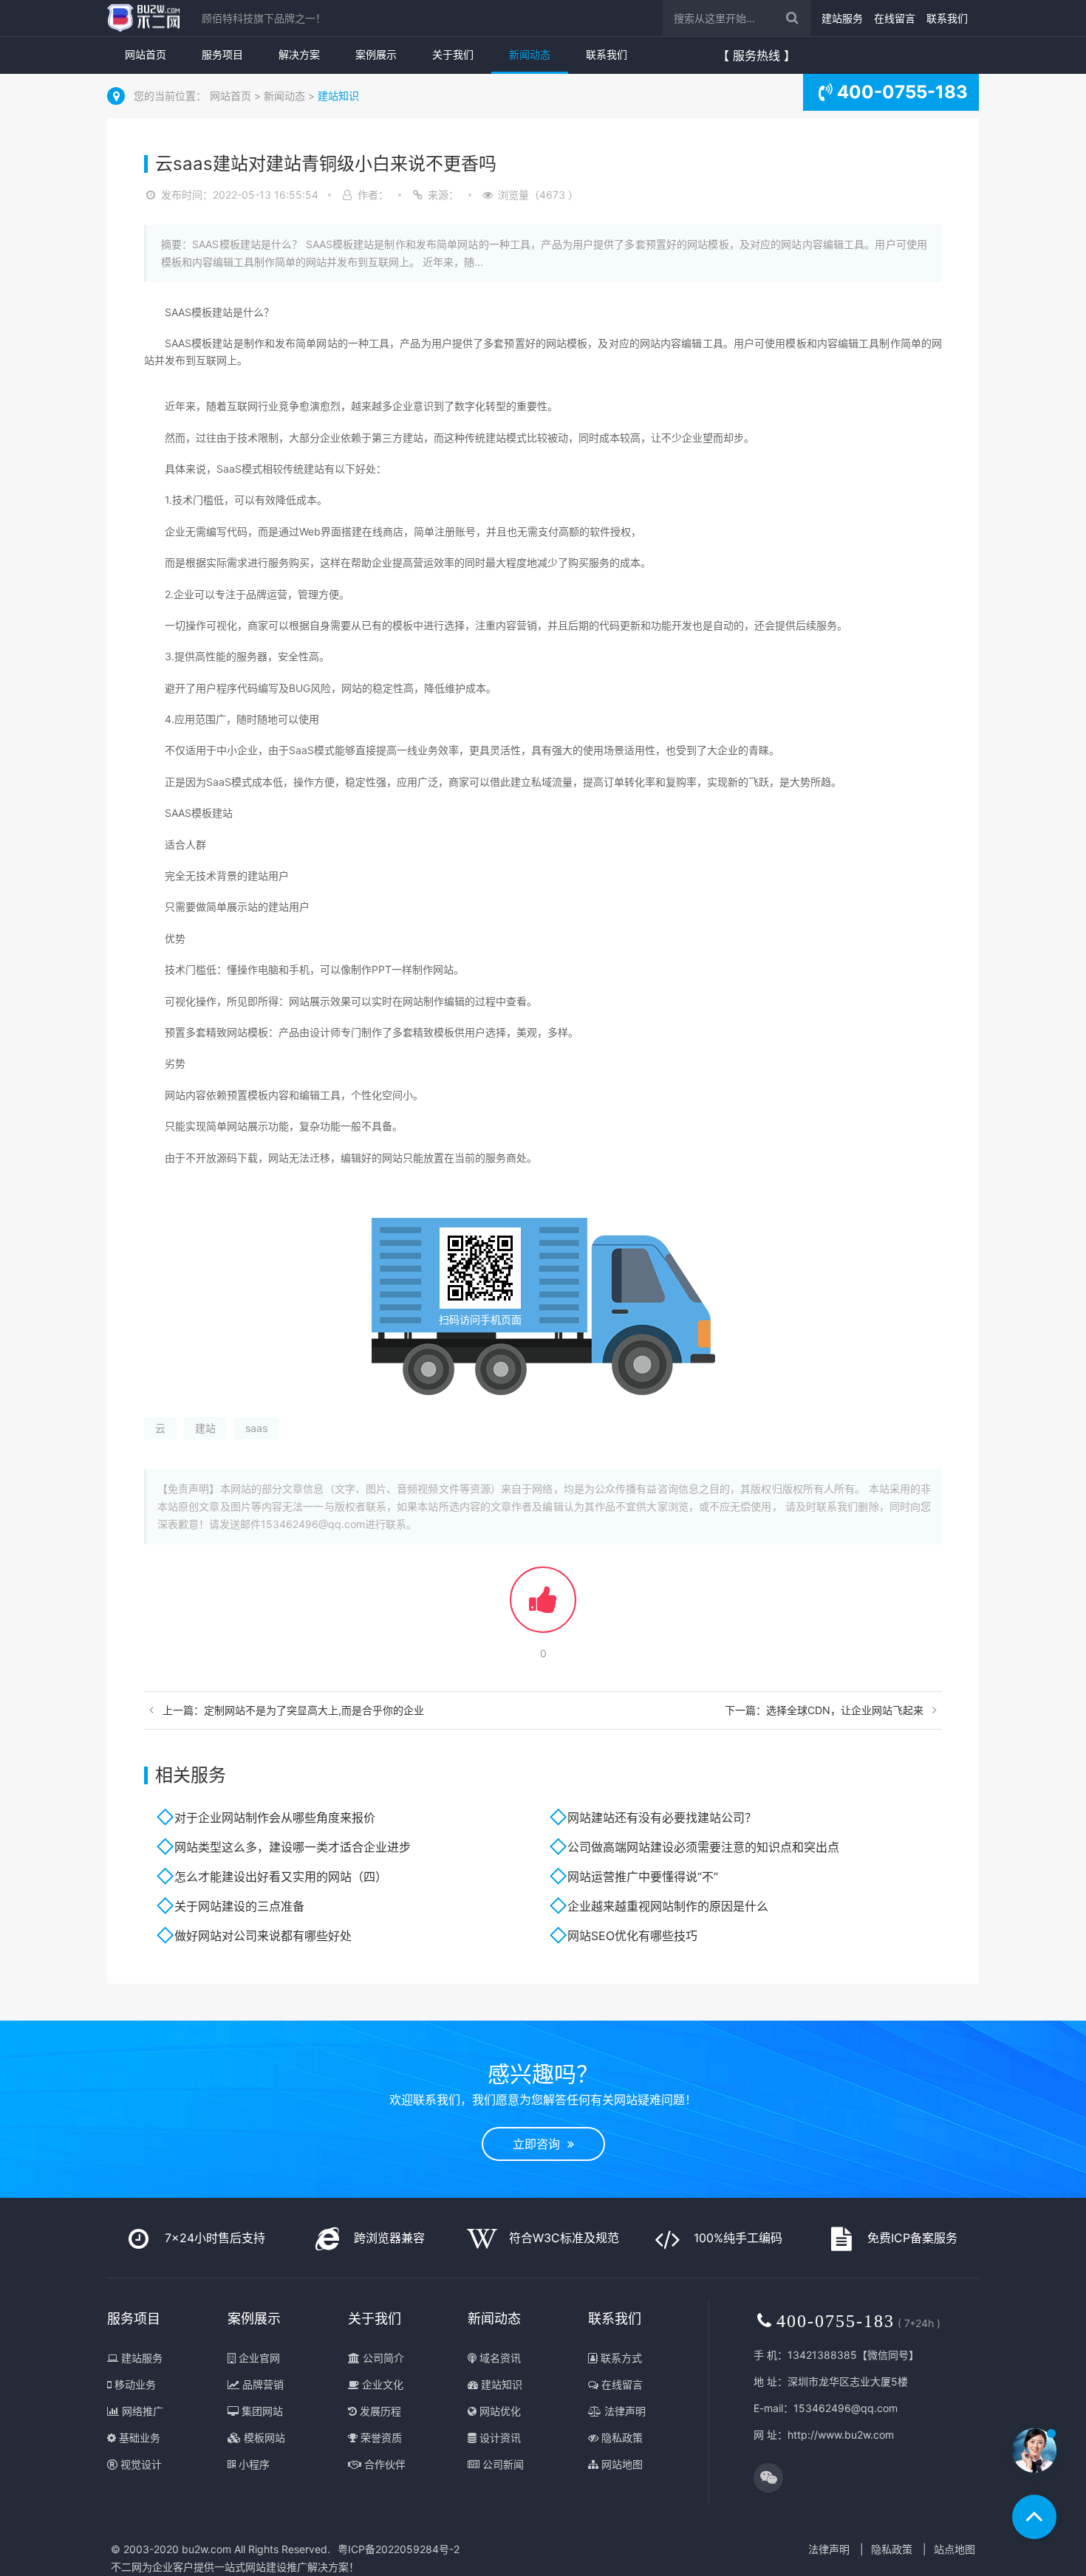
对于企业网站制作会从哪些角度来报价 (275, 1818)
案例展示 (376, 54)
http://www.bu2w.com (841, 2435)
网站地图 (621, 2464)
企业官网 (258, 2358)
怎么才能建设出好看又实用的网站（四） (281, 1877)
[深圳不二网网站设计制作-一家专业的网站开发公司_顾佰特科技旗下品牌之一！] (143, 18)
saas (256, 1428)
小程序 (253, 2464)
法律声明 (624, 2411)
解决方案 (299, 54)
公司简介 (382, 2358)
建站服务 (842, 18)
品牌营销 (262, 2384)
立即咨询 (540, 2144)
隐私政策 (621, 2438)
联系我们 (947, 18)
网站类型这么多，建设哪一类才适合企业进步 (293, 1847)
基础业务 (138, 2438)
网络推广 (141, 2411)
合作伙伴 (383, 2464)
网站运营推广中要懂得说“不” (643, 1877)
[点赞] (543, 1607)
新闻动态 (530, 54)
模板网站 (263, 2438)
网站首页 (146, 54)
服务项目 (222, 54)
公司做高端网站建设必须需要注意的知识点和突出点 (703, 1847)
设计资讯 (499, 2438)
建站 (205, 1428)
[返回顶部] (1034, 2517)
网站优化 (499, 2411)
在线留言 (895, 18)
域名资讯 (499, 2358)
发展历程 (379, 2411)
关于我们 (453, 54)
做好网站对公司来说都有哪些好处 (263, 1936)
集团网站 (261, 2411)
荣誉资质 (380, 2438)
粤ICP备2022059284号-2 (399, 2549)
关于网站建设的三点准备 (239, 1906)
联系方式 (620, 2358)
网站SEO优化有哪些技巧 (632, 1936)
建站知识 (338, 96)
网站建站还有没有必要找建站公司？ (662, 1818)
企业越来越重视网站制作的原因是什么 (668, 1906)
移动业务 (134, 2384)
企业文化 (381, 2384)
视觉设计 (140, 2464)
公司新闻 (502, 2464)
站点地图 (954, 2549)
